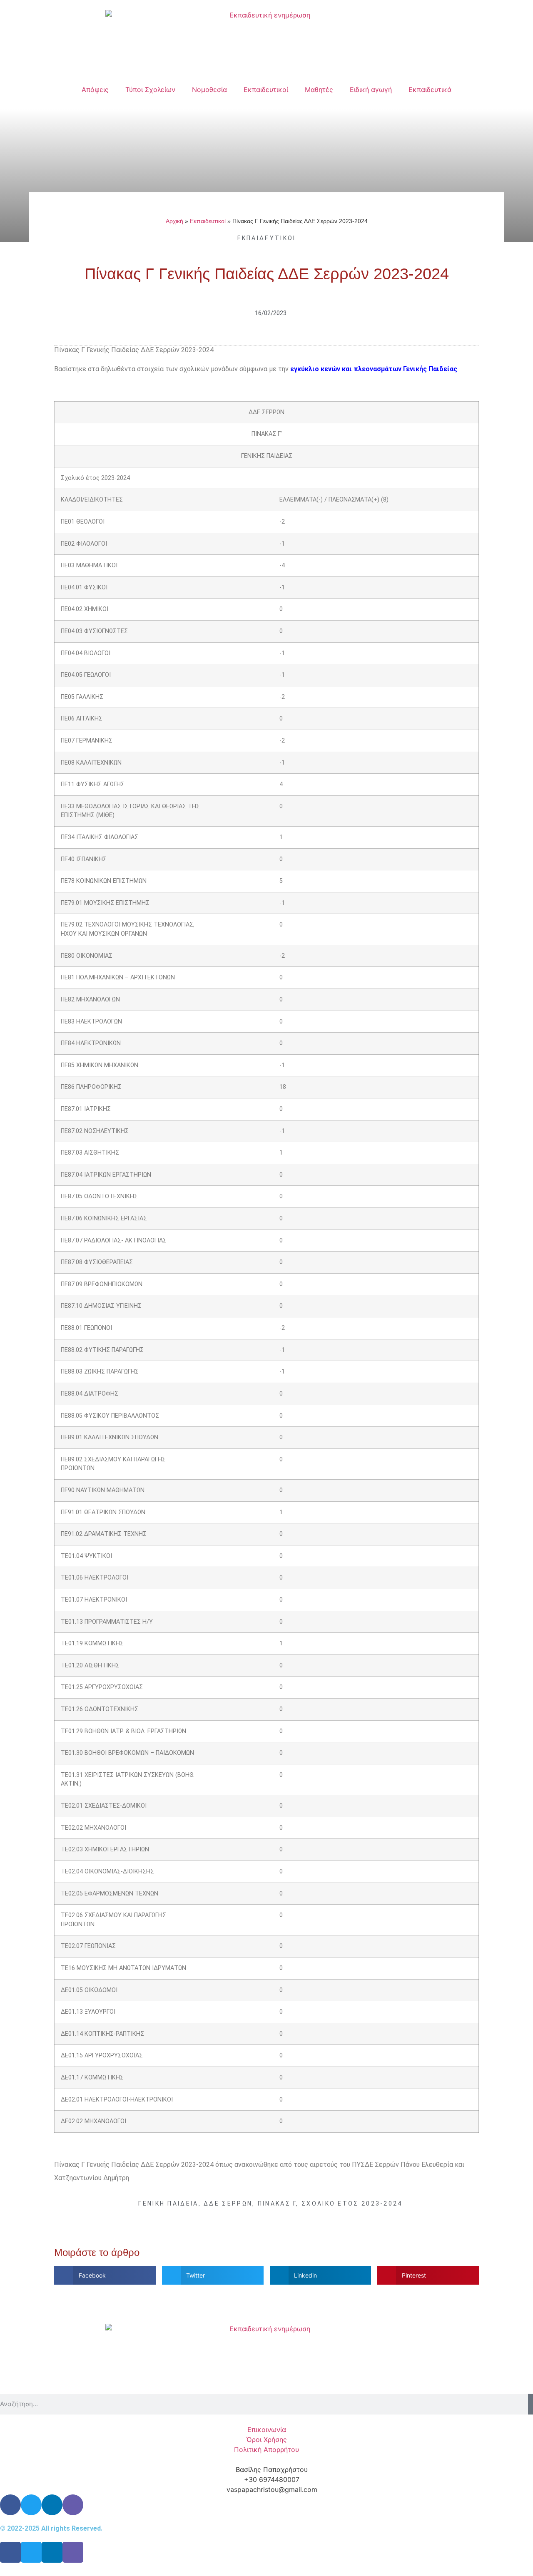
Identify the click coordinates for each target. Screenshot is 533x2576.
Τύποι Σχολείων (150, 89)
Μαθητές (319, 89)
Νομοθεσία (209, 89)
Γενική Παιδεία (168, 2203)
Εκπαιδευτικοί (266, 89)
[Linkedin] (52, 2505)
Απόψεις (95, 89)
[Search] (531, 2404)
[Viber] (73, 2505)
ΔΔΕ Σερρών (228, 2203)
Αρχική (174, 221)
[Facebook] (10, 2505)
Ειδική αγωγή (371, 89)
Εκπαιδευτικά (430, 89)
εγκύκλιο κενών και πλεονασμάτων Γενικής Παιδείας (374, 369)
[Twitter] (31, 2505)
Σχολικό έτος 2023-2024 (352, 2203)
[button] (105, 2275)
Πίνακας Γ (277, 2203)
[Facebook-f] (10, 2552)
